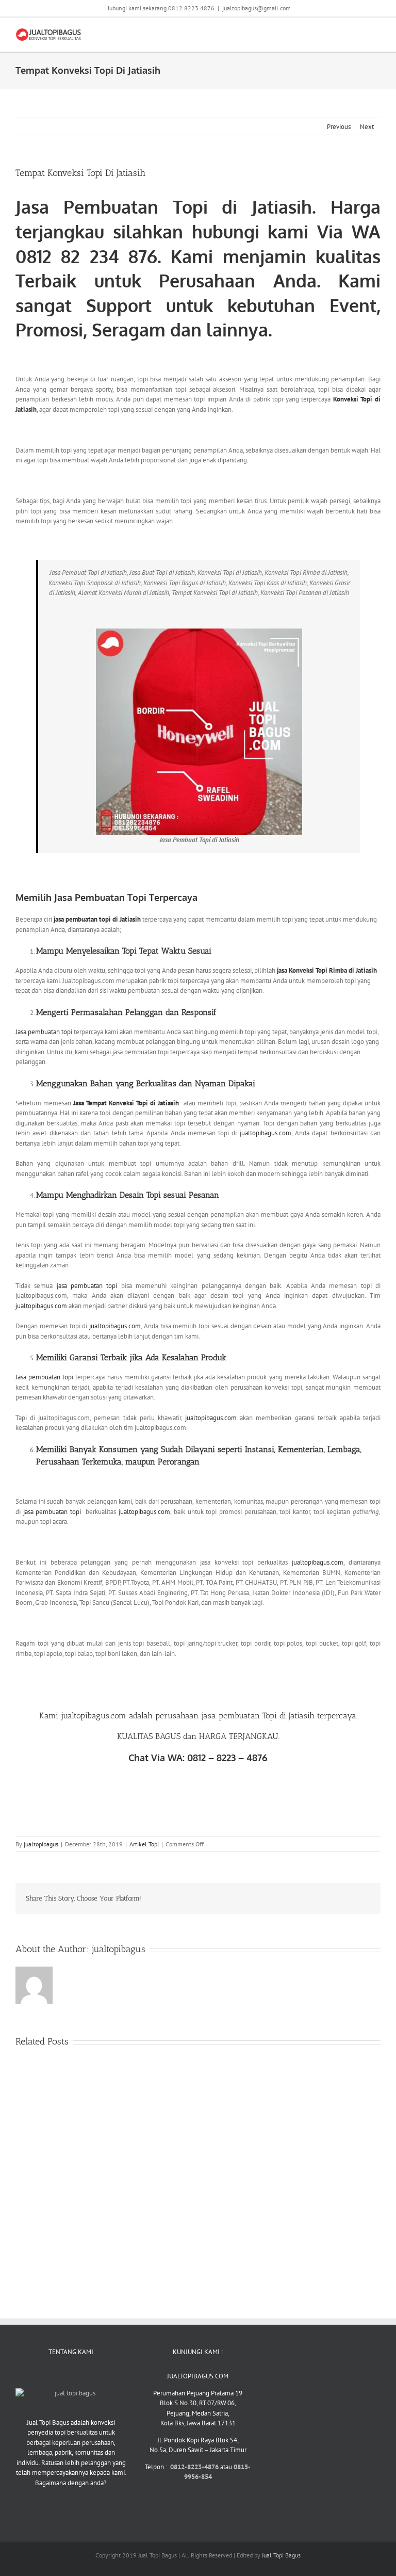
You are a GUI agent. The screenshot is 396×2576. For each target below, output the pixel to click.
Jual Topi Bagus (281, 2555)
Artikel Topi (144, 1844)
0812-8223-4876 (195, 2467)
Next (367, 127)
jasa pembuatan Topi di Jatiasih (259, 1716)
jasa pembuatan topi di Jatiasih (98, 919)
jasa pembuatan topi (87, 1286)
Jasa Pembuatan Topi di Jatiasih (164, 207)
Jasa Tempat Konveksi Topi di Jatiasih (126, 1103)
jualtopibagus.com (266, 1133)
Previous (339, 127)
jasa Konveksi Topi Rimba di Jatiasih (326, 970)
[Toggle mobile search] (358, 33)
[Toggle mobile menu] (376, 33)
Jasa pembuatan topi (44, 1032)
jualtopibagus (41, 1844)
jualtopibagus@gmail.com (257, 8)
